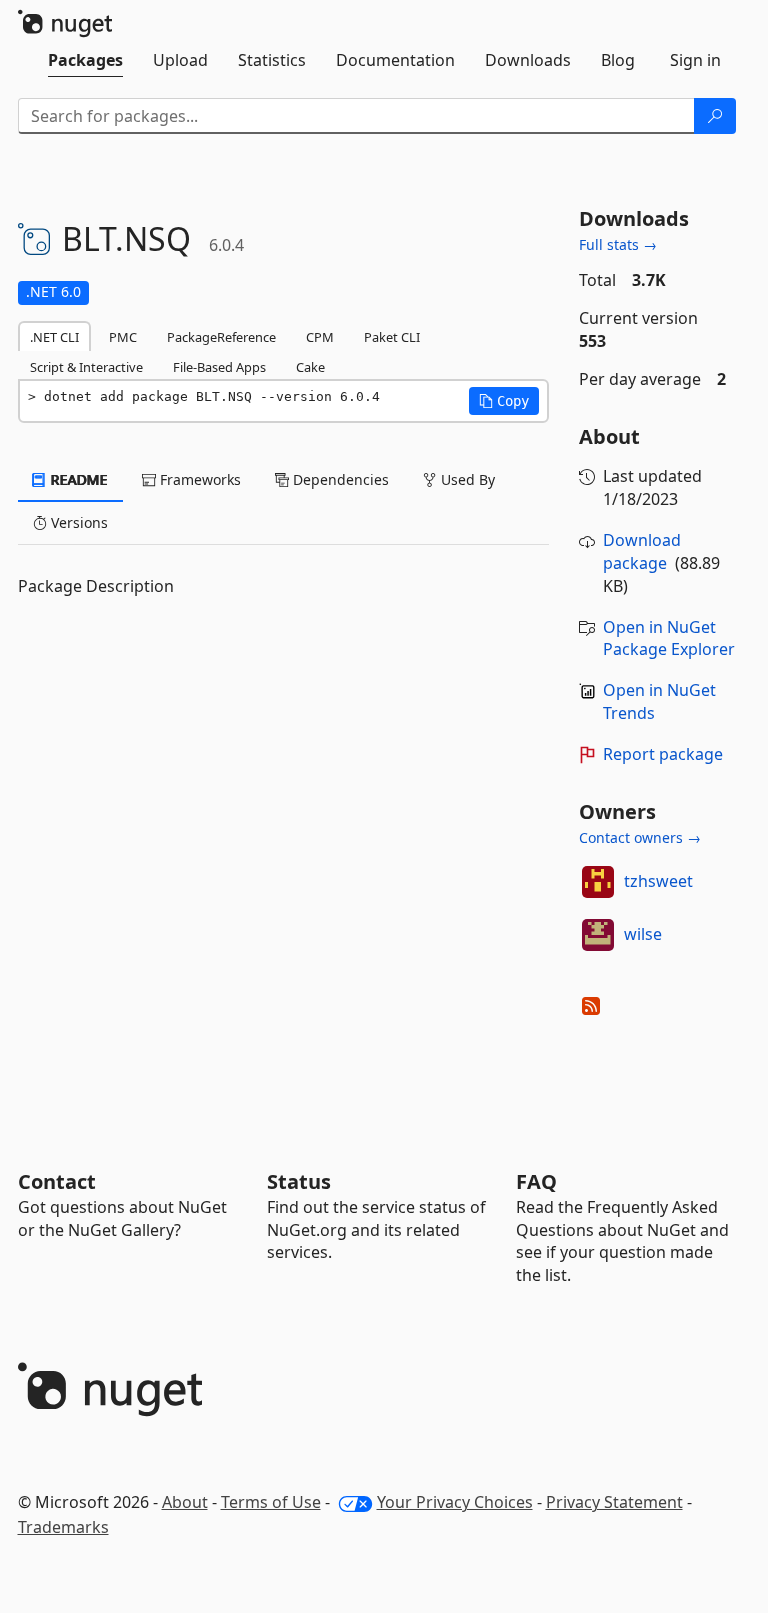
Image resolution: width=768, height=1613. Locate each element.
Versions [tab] (77, 522)
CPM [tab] (320, 337)
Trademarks (63, 1527)
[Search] (715, 116)
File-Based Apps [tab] (219, 367)
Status (299, 1181)
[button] (504, 401)
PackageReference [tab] (221, 337)
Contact (57, 1181)
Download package (642, 551)
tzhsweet (658, 881)
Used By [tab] (466, 479)
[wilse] (598, 935)
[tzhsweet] (598, 882)
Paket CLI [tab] (392, 337)
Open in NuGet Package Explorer (669, 638)
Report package (663, 754)
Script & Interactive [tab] (86, 367)
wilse (643, 934)
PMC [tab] (123, 337)
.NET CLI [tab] (54, 337)
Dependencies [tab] (339, 479)
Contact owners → (640, 837)
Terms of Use (271, 1502)
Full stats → (618, 244)
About (185, 1502)
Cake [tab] (310, 367)
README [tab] (77, 479)
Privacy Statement (614, 1502)
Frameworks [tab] (198, 479)
